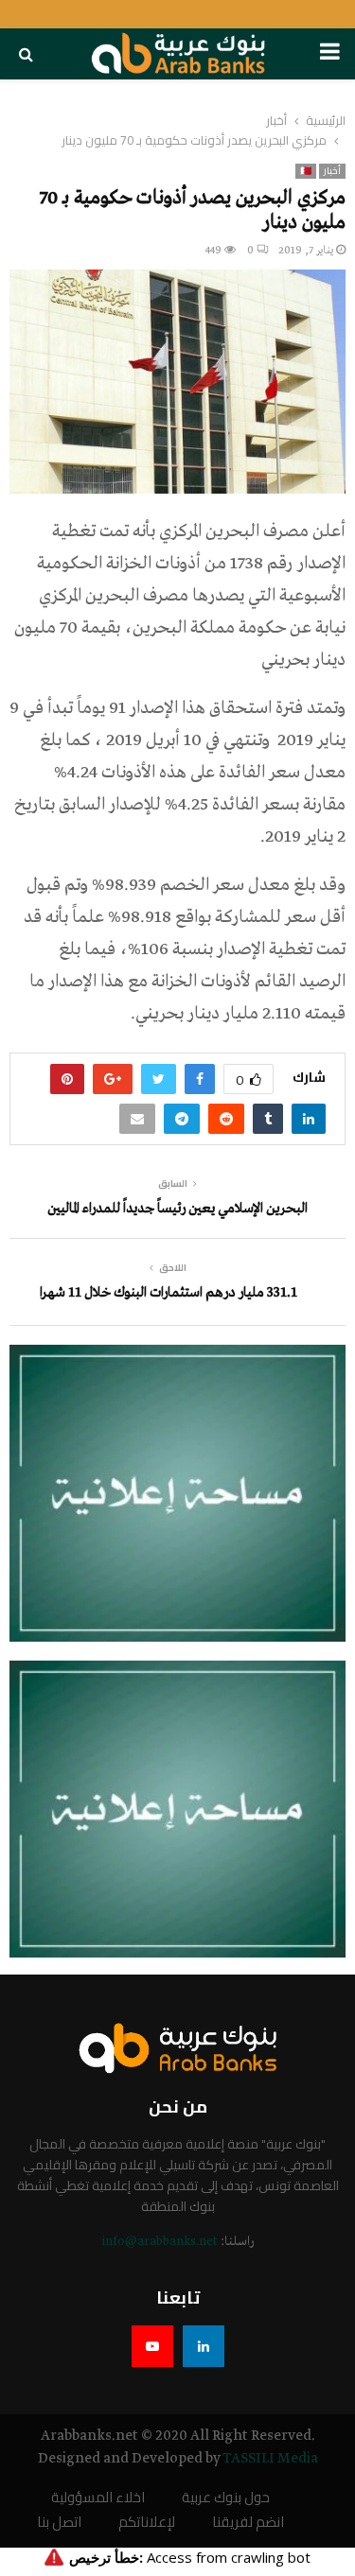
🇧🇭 (306, 171)
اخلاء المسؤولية (98, 2498)
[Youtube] (152, 2346)
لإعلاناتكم (147, 2523)
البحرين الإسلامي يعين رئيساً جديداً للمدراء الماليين (177, 1209)
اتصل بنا (59, 2523)
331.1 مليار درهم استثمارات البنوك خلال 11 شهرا (169, 1293)
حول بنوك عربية (226, 2498)
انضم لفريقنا (248, 2523)
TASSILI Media (270, 2459)
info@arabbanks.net (160, 2242)
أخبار (332, 171)
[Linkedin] (204, 2346)
